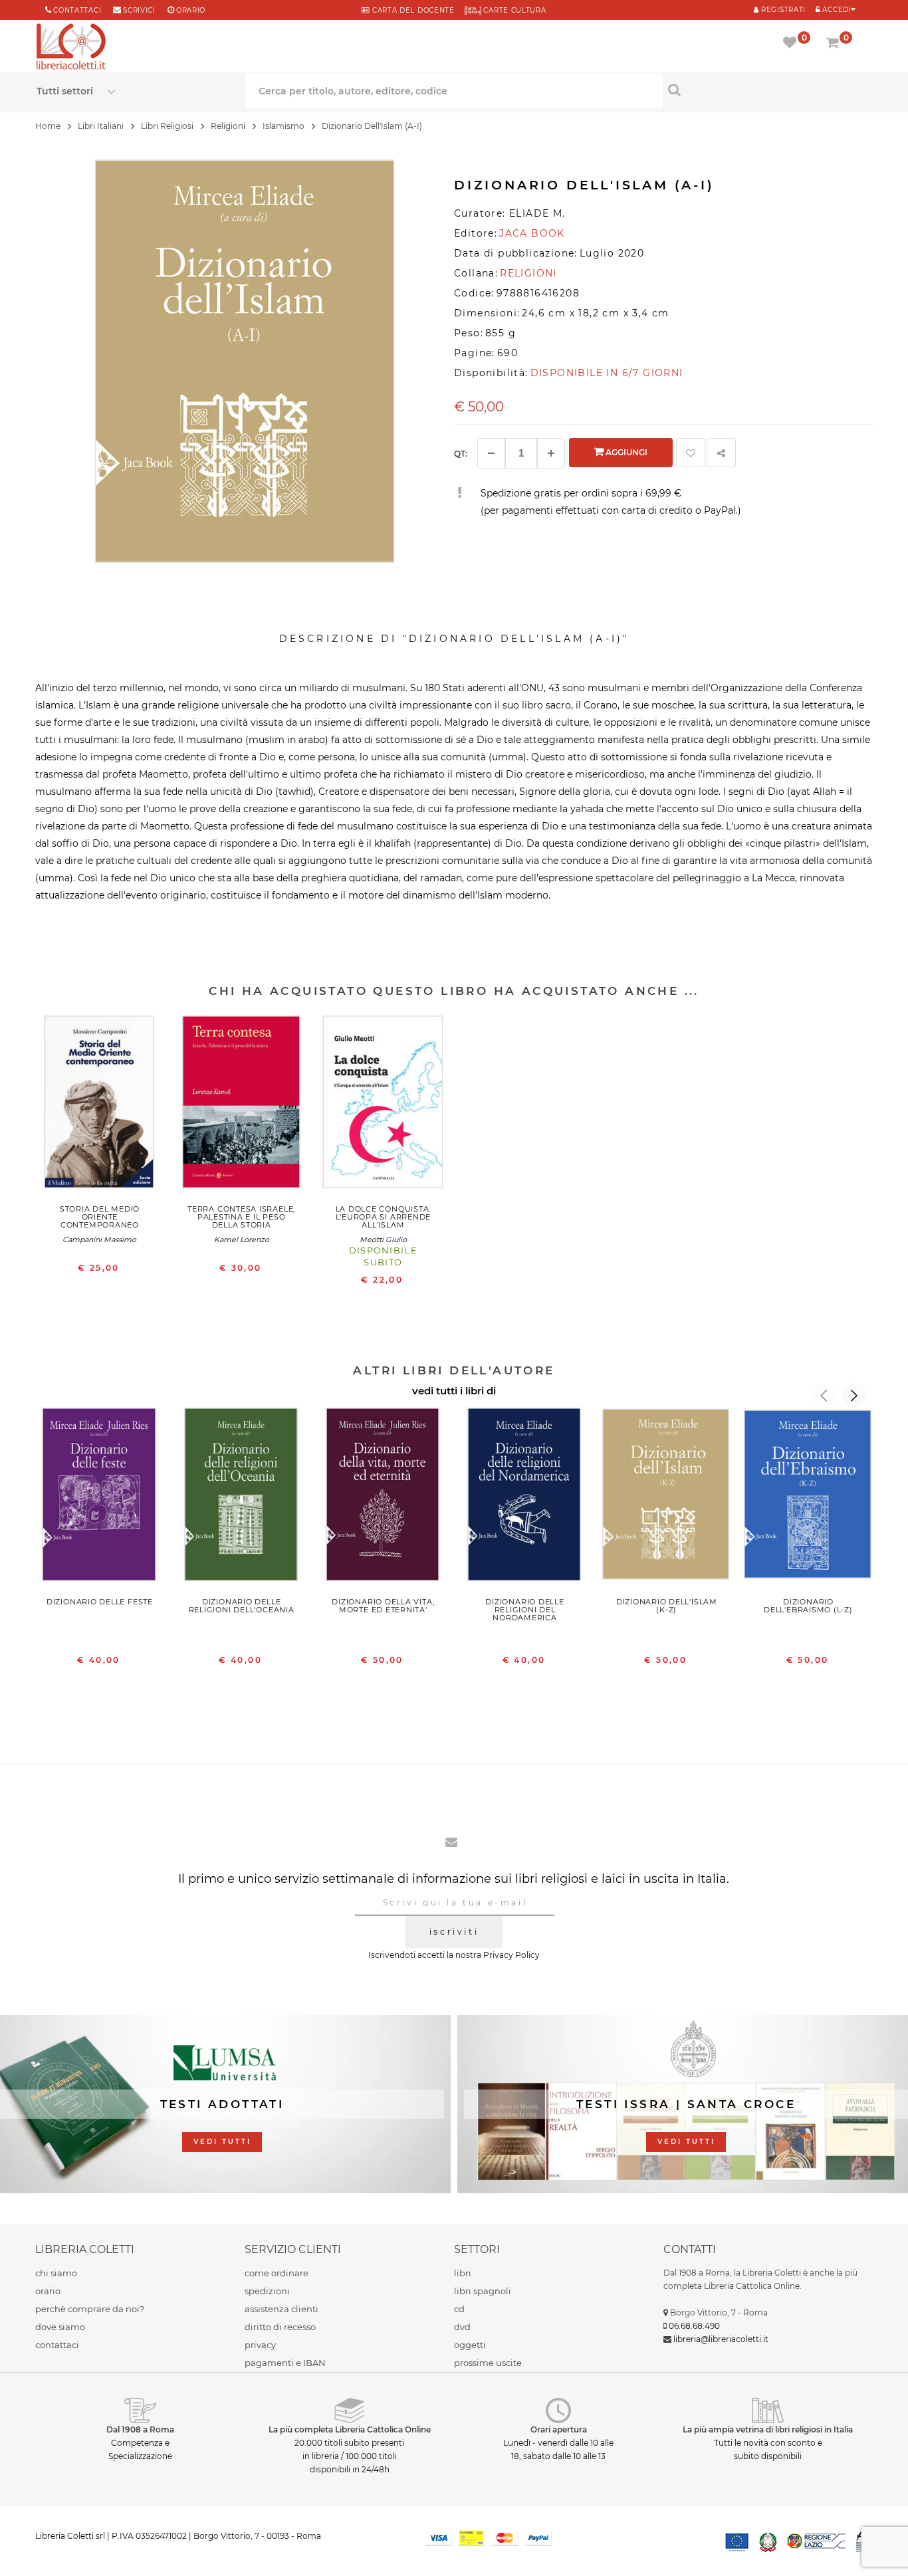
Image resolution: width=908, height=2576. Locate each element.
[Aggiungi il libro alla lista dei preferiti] (691, 453)
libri (463, 2273)
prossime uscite (488, 2363)
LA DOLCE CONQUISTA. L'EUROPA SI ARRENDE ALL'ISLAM (384, 1217)
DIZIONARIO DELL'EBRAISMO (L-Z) (808, 1606)
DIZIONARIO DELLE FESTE (100, 1602)
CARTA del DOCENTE (412, 10)
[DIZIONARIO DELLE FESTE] (99, 1497)
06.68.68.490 (694, 2326)
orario (191, 10)
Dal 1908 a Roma (140, 2429)
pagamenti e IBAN (285, 2363)
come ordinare (277, 2273)
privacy (260, 2345)
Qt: (461, 454)
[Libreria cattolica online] (71, 48)
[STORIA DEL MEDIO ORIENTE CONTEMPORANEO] (99, 1105)
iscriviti (454, 1932)
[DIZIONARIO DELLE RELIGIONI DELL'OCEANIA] (242, 1497)
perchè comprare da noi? (90, 2309)
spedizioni (267, 2291)
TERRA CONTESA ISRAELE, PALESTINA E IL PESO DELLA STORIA (241, 1217)
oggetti (470, 2345)
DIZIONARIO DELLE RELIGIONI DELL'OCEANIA (242, 1606)
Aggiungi (625, 452)
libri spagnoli (483, 2291)
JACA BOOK (532, 233)
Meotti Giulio (383, 1239)
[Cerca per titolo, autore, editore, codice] (767, 90)
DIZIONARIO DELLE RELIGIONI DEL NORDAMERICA (524, 1610)
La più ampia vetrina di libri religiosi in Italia (768, 2429)
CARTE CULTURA (514, 10)
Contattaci (77, 10)
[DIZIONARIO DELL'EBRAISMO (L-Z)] (808, 1497)
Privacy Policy (511, 1955)
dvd (462, 2327)
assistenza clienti (282, 2309)
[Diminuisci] (491, 453)
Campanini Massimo (99, 1239)
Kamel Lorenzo (242, 1239)
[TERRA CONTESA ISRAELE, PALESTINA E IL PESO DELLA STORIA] (242, 1105)
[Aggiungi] (551, 453)
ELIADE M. (537, 213)
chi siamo (56, 2273)
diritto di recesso (280, 2327)
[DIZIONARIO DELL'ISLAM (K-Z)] (666, 1497)
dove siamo (60, 2327)
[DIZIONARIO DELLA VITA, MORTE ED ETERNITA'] (383, 1497)
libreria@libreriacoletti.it (721, 2339)
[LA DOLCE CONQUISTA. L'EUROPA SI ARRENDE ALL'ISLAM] (383, 1105)
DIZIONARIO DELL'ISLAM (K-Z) (667, 1606)
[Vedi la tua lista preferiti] (792, 44)
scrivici (139, 10)
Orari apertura (559, 2429)
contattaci (57, 2345)
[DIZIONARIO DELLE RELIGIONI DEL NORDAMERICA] (525, 1497)
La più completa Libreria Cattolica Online (350, 2429)
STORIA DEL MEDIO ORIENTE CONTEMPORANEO (100, 1217)
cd (459, 2309)
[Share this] (721, 453)
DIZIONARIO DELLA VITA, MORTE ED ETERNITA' (383, 1606)
